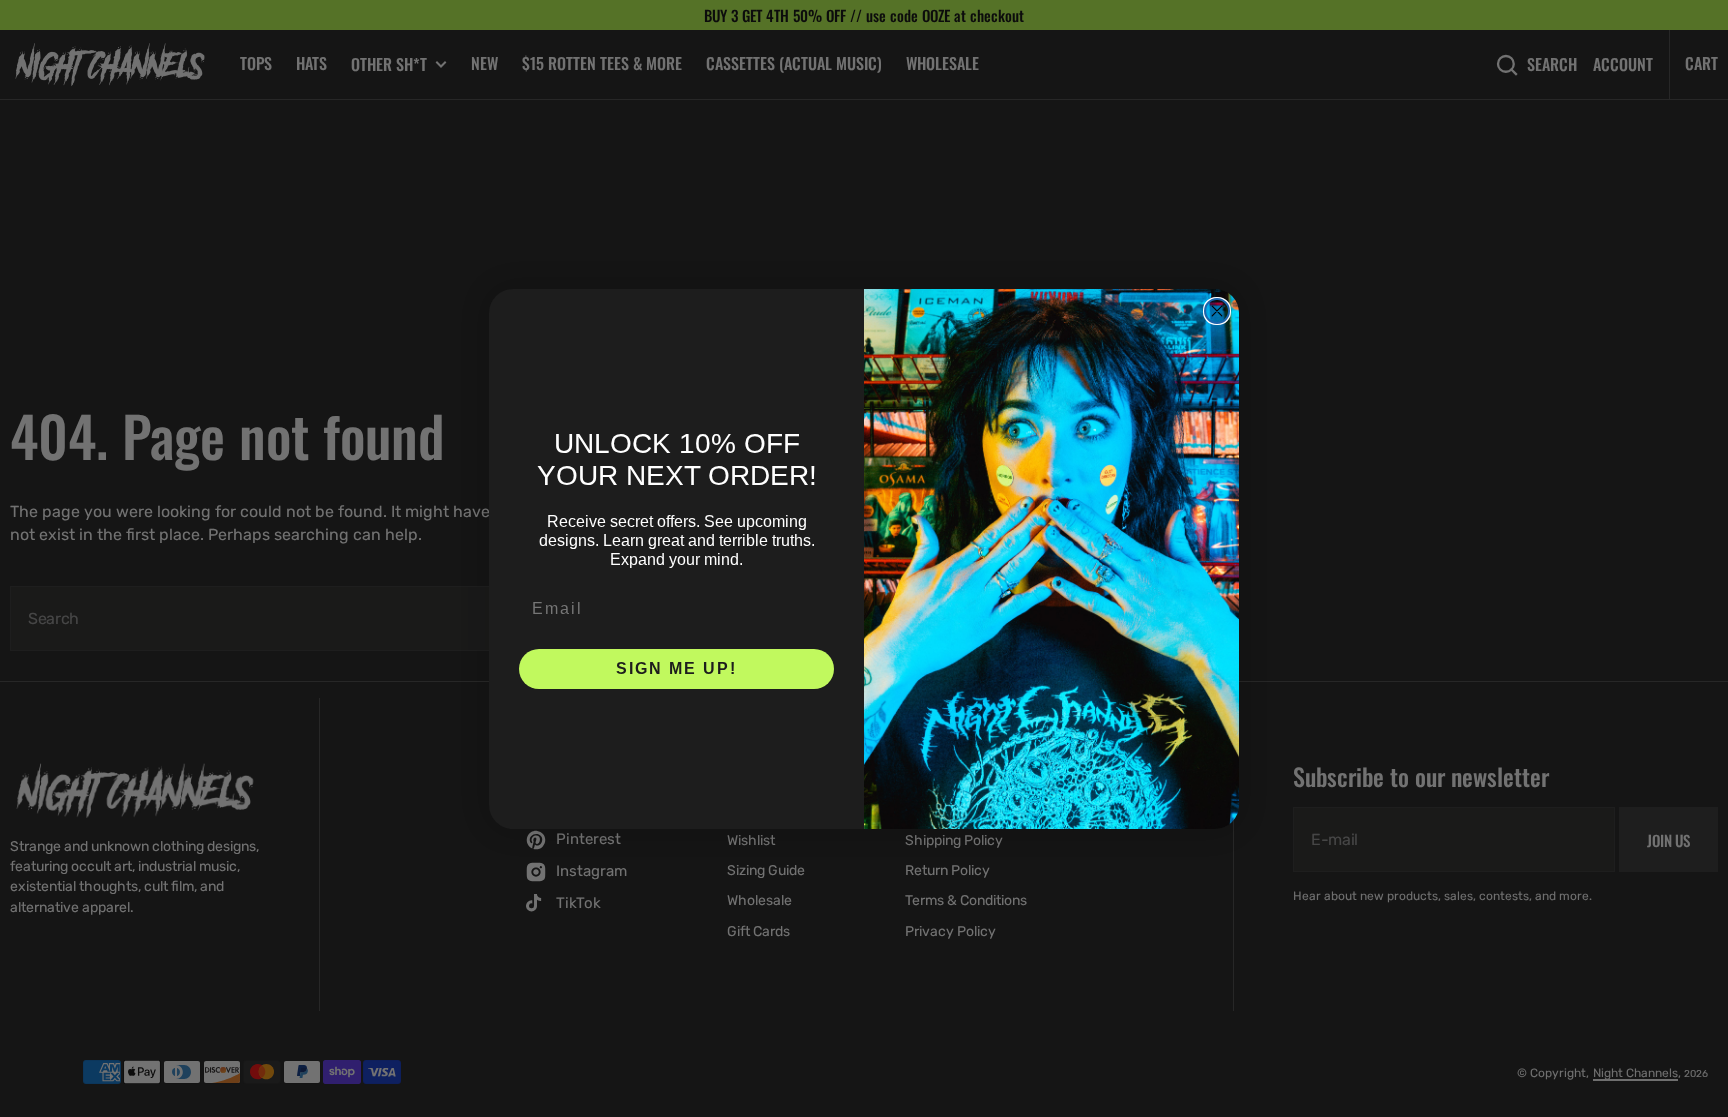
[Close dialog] (1217, 311)
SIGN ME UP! (676, 668)
